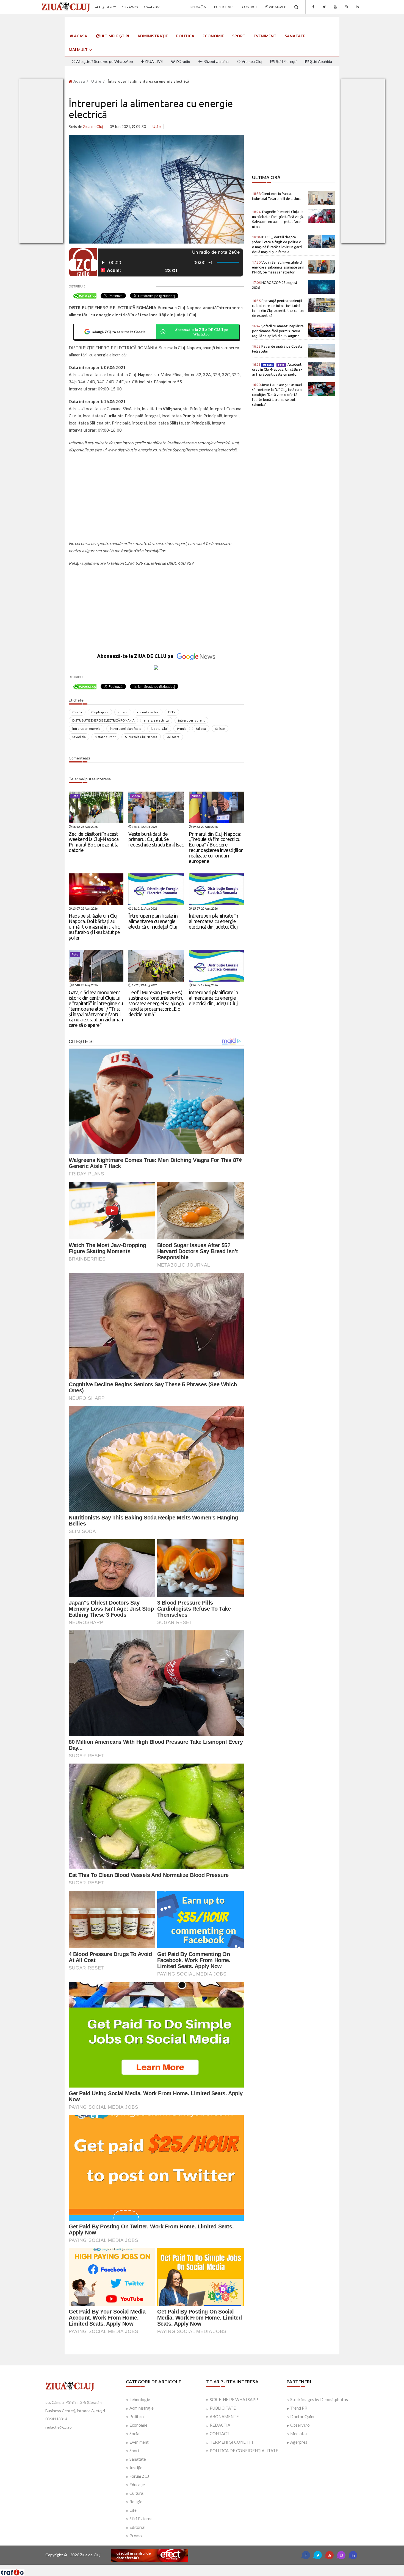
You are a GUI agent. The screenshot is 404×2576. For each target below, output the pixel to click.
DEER (172, 712)
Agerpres (299, 2442)
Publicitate (224, 7)
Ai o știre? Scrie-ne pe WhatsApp (104, 61)
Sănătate (295, 36)
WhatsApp (277, 7)
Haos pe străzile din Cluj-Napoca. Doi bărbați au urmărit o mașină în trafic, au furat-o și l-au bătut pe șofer (95, 927)
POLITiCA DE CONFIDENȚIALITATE (244, 2451)
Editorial (137, 2527)
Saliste (220, 729)
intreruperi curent (191, 720)
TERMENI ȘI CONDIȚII (231, 2442)
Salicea (201, 729)
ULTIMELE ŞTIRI (114, 36)
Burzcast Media (222, 2567)
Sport (239, 36)
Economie (213, 36)
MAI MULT (79, 50)
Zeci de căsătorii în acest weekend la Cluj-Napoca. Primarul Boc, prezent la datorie (94, 842)
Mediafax (299, 2433)
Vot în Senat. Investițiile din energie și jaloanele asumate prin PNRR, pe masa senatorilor (278, 267)
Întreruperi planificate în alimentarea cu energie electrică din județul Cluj (153, 921)
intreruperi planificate (126, 729)
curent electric (148, 712)
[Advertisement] (156, 497)
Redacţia (198, 7)
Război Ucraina (216, 61)
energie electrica (156, 720)
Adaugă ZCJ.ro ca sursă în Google (119, 332)
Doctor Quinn (303, 2416)
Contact (250, 7)
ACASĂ (80, 36)
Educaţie (137, 2485)
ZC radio (182, 61)
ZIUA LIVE (153, 61)
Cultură (136, 2493)
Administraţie (153, 36)
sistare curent (105, 737)
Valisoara (173, 737)
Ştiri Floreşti (286, 61)
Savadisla (79, 737)
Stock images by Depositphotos (319, 2399)
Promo (136, 2536)
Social (135, 2433)
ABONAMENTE (224, 2416)
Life (133, 2510)
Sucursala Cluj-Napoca (141, 737)
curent (123, 712)
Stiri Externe (141, 2519)
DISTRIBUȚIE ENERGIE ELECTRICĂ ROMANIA (103, 720)
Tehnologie (140, 2399)
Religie (136, 2502)
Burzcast (198, 2567)
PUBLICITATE (223, 2408)
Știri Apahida (321, 61)
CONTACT (220, 2433)
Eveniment (265, 36)
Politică (185, 36)
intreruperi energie (86, 729)
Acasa (79, 81)
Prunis (182, 729)
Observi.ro (300, 2425)
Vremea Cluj (251, 61)
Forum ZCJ (139, 2476)
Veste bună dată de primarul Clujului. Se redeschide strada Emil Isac (156, 839)
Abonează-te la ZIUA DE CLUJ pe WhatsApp (201, 332)
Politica (137, 2416)
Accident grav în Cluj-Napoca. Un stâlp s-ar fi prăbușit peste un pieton (277, 369)
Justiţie (136, 2468)
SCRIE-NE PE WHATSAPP (234, 2399)
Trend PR (299, 2408)
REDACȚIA (220, 2425)
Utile (96, 81)
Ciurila (77, 712)
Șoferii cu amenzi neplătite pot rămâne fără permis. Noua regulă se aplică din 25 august (278, 331)
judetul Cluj (159, 729)
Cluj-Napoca (100, 712)
